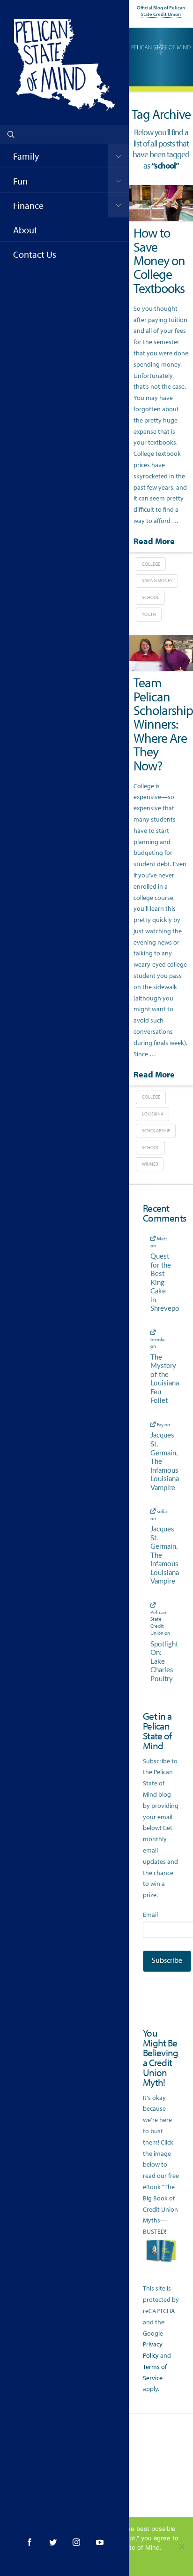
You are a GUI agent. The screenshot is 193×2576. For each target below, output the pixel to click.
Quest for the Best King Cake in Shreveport (161, 1283)
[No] (181, 2546)
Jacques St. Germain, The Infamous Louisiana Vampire (161, 1461)
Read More (154, 541)
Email (150, 1915)
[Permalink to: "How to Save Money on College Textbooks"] (161, 203)
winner (150, 1164)
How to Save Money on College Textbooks (159, 260)
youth (149, 614)
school (151, 597)
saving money (157, 581)
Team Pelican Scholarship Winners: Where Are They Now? (163, 724)
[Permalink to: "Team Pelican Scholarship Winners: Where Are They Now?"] (161, 653)
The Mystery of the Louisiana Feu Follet (161, 1379)
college (151, 564)
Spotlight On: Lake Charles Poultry (161, 1662)
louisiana (153, 1114)
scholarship (156, 1131)
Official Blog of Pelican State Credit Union (161, 11)
